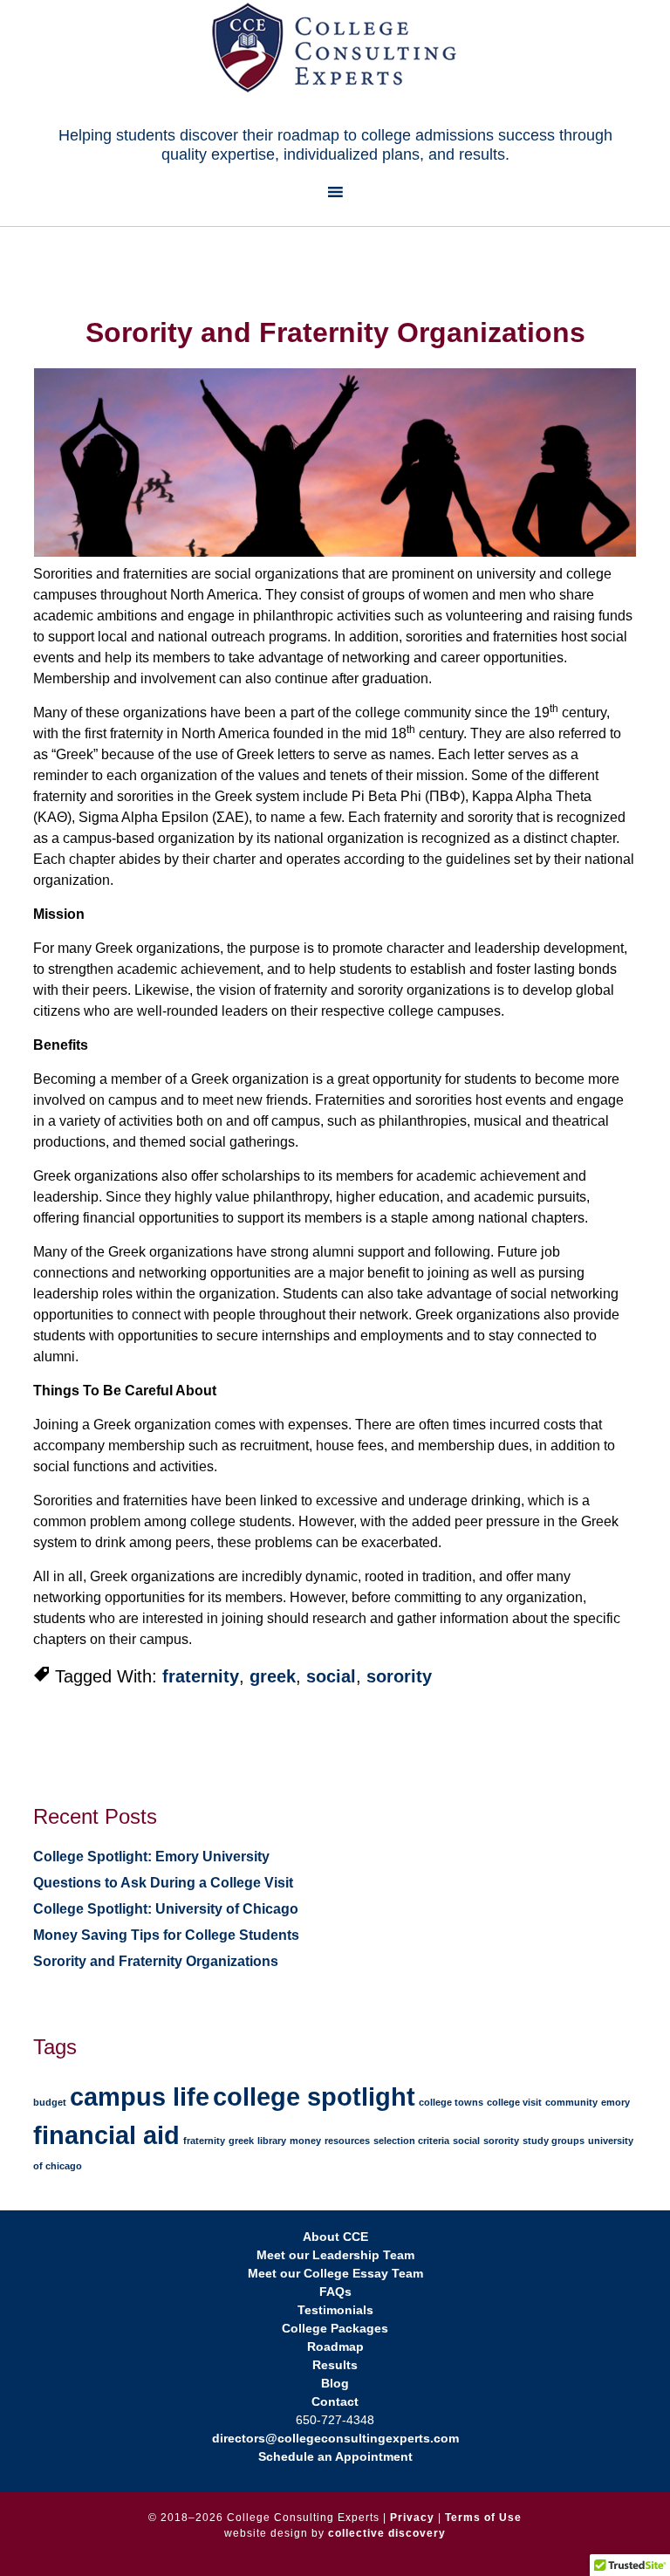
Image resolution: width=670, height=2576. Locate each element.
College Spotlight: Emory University (151, 1857)
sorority (399, 1676)
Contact (335, 2401)
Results (335, 2365)
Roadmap (335, 2346)
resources (347, 2141)
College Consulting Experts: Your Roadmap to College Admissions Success (335, 48)
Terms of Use (483, 2518)
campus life (140, 2096)
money (305, 2141)
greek (273, 1676)
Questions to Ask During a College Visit (163, 1883)
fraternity (201, 1676)
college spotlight (314, 2096)
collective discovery (387, 2533)
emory (615, 2102)
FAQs (335, 2292)
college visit (514, 2102)
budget (50, 2102)
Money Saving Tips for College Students (166, 1935)
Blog (335, 2383)
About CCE (335, 2237)
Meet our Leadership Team (335, 2255)
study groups (554, 2141)
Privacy (412, 2518)
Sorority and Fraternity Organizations (156, 1961)
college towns (451, 2102)
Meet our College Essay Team (335, 2273)
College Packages (335, 2328)
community (571, 2102)
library (272, 2141)
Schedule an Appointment (335, 2456)
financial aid (106, 2135)
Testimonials (335, 2310)
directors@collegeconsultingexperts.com (335, 2438)
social (331, 1676)
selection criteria (411, 2141)
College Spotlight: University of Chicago (166, 1909)
